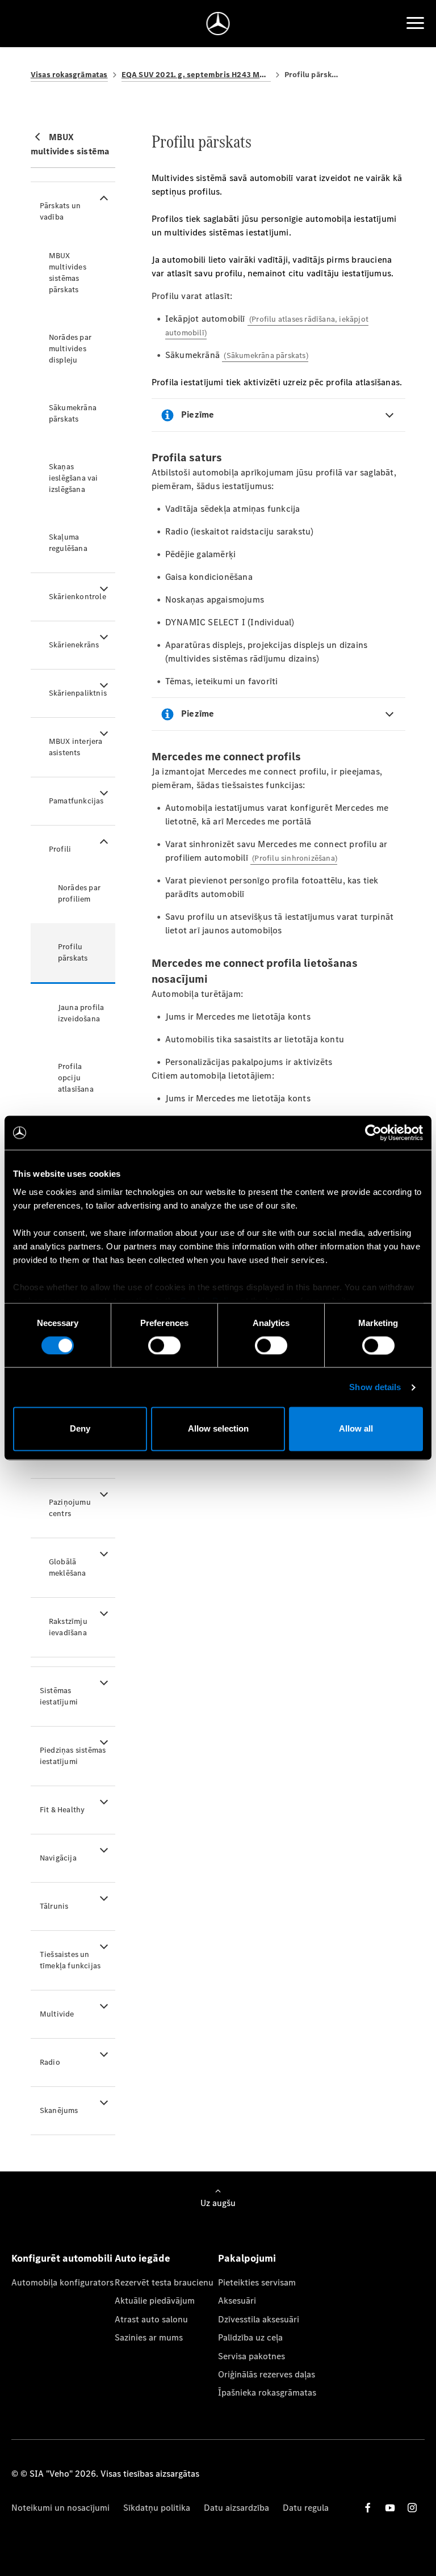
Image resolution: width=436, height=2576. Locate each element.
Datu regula (306, 2508)
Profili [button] (60, 849)
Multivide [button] (57, 2014)
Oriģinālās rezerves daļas (267, 2374)
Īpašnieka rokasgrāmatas (267, 2392)
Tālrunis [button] (54, 1906)
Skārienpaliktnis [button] (78, 693)
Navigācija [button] (58, 1858)
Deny (80, 1429)
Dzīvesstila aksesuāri (259, 2319)
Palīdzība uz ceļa (250, 2337)
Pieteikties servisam (257, 2282)
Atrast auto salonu (151, 2319)
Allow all (356, 1429)
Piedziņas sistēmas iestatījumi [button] (73, 1756)
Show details (375, 1387)
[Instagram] (412, 2508)
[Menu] (415, 23)
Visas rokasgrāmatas (69, 75)
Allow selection (218, 1429)
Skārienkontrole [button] (77, 597)
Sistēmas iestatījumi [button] (59, 1696)
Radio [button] (50, 2062)
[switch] (164, 1345)
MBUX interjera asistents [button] (76, 747)
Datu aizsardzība (236, 2508)
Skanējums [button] (59, 2110)
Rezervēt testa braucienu (164, 2282)
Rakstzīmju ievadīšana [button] (68, 1627)
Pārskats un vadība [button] (60, 211)
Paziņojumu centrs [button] (70, 1508)
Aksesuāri (237, 2301)
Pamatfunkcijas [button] (76, 801)
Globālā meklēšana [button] (68, 1567)
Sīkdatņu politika (157, 2508)
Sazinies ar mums (149, 2337)
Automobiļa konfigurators (62, 2282)
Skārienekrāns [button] (74, 645)
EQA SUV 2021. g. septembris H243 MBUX (196, 75)
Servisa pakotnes (251, 2356)
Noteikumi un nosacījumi (60, 2508)
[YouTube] (390, 2508)
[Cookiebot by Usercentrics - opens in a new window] (373, 1133)
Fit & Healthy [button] (62, 1810)
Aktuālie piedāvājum (155, 2301)
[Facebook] (368, 2508)
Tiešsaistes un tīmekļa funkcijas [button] (70, 1960)
